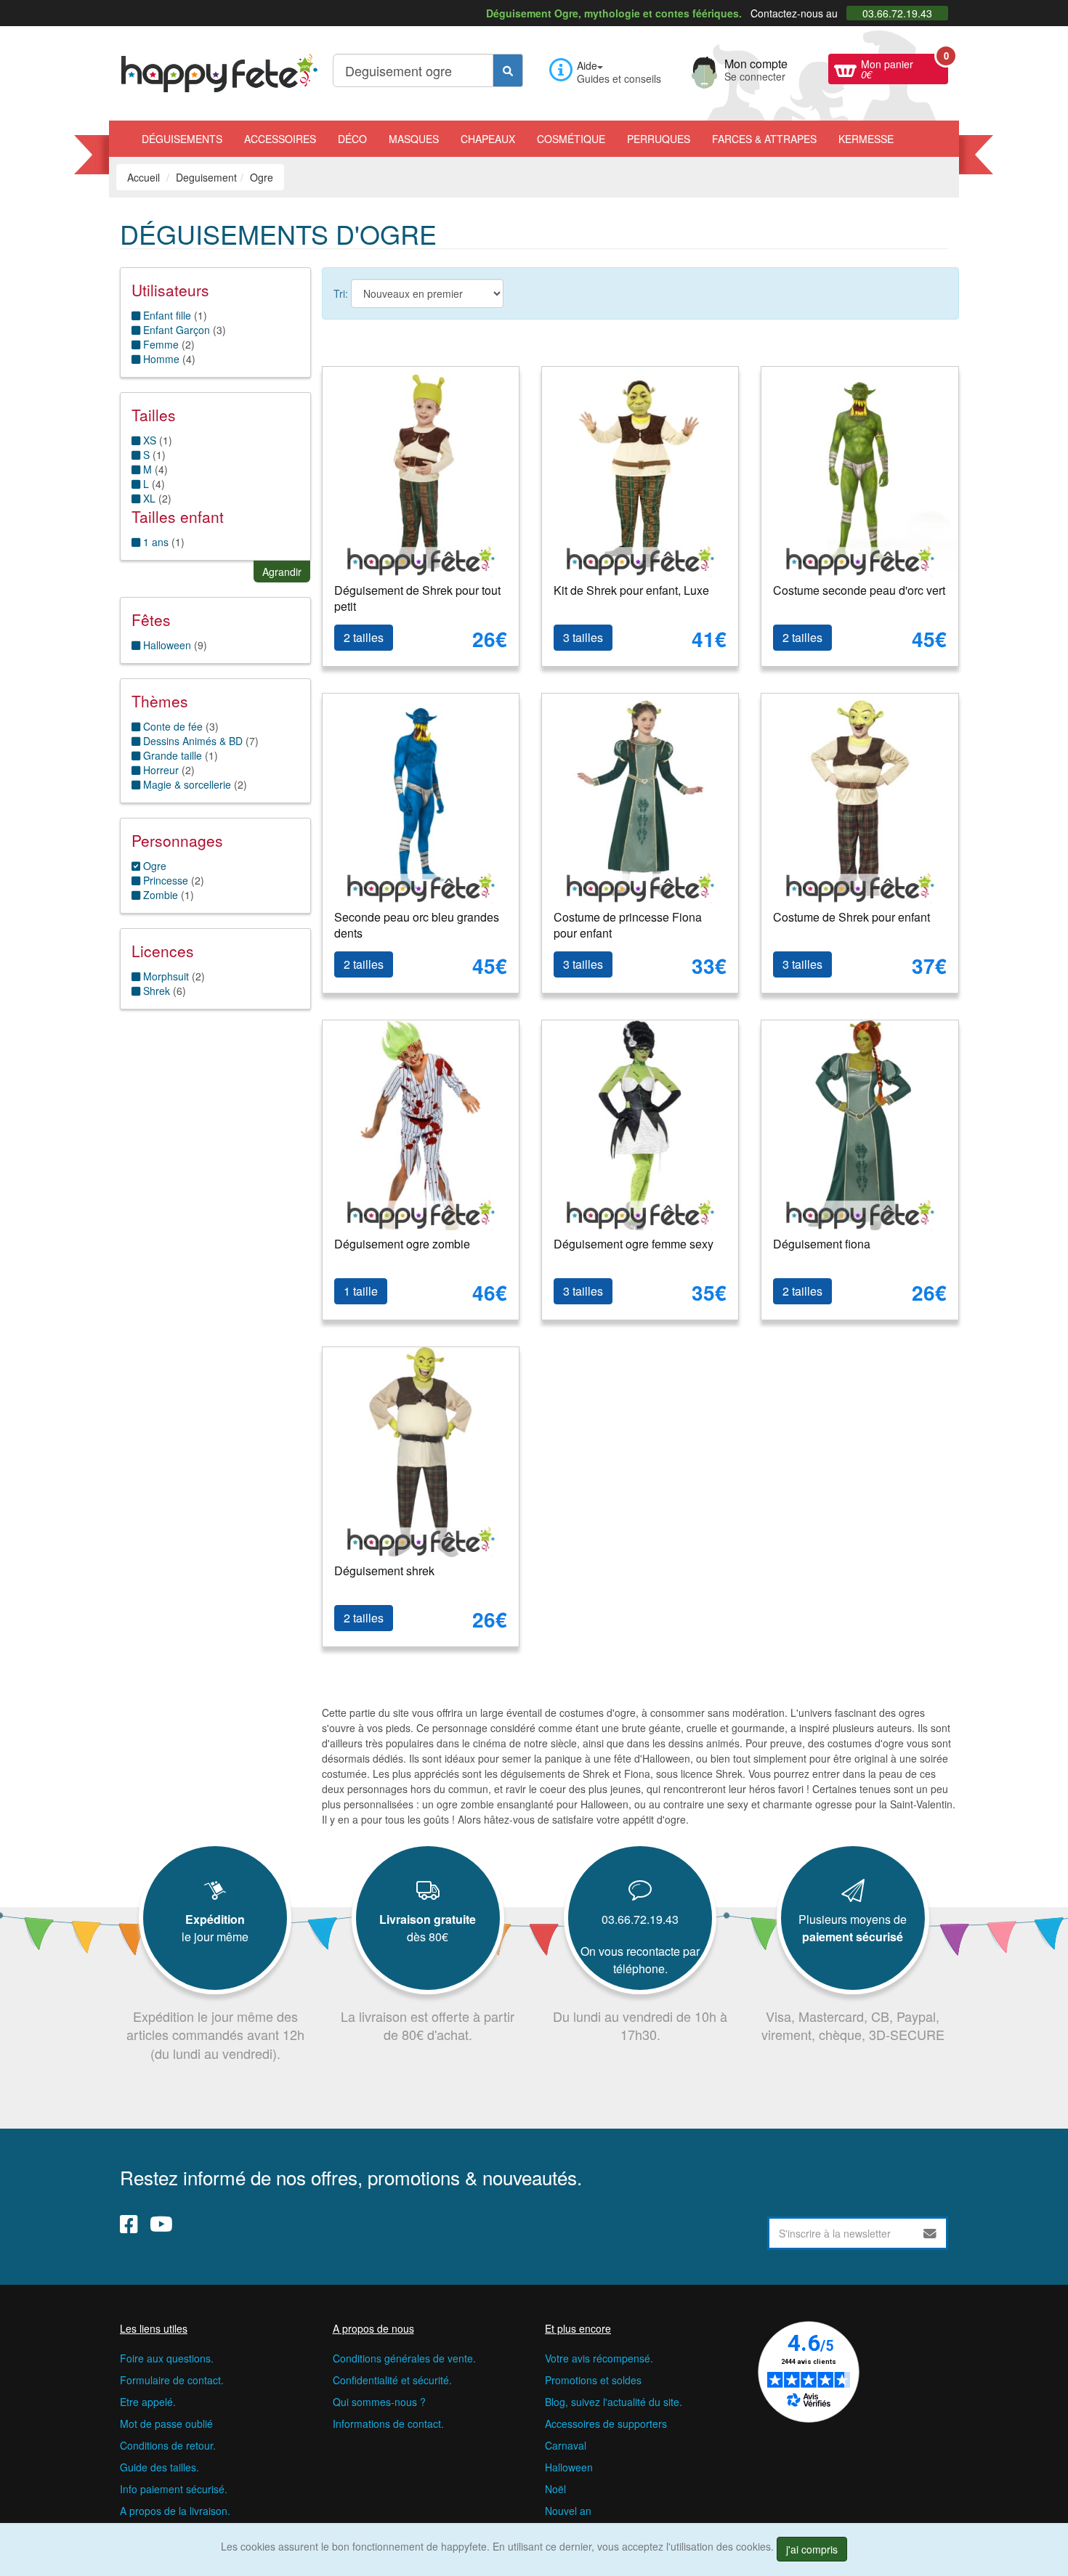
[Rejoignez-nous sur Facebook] (129, 2224)
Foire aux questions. (167, 2358)
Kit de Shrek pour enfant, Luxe (631, 590)
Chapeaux (488, 139)
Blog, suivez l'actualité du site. (614, 2402)
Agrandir (282, 572)
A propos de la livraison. (175, 2511)
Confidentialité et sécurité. (392, 2380)
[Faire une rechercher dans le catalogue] (508, 70)
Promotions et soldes (593, 2380)
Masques (414, 139)
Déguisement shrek (384, 1571)
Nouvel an (568, 2511)
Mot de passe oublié (166, 2423)
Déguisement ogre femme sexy (634, 1244)
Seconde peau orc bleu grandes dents (417, 925)
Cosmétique (571, 139)
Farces (764, 139)
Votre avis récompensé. (599, 2358)
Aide (587, 65)
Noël (555, 2489)
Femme (159, 344)
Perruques (659, 139)
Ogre (153, 866)
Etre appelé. (148, 2402)
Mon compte (756, 68)
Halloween (569, 2467)
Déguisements (182, 139)
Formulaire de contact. (172, 2380)
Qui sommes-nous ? (379, 2402)
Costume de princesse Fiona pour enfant (628, 925)
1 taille (361, 1291)
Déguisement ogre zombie (402, 1244)
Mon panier (905, 68)
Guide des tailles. (159, 2467)
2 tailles (364, 637)
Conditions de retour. (168, 2445)
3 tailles (583, 637)
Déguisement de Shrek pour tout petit (417, 598)
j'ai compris (812, 2549)
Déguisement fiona (822, 1244)
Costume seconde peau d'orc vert (859, 590)
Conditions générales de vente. (404, 2358)
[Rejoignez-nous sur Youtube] (161, 2224)
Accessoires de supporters (606, 2423)
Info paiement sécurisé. (174, 2489)
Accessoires (280, 139)
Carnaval (566, 2445)
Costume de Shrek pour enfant (851, 917)
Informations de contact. (388, 2423)
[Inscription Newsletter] (930, 2233)
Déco (352, 139)
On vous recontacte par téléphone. (640, 1960)
